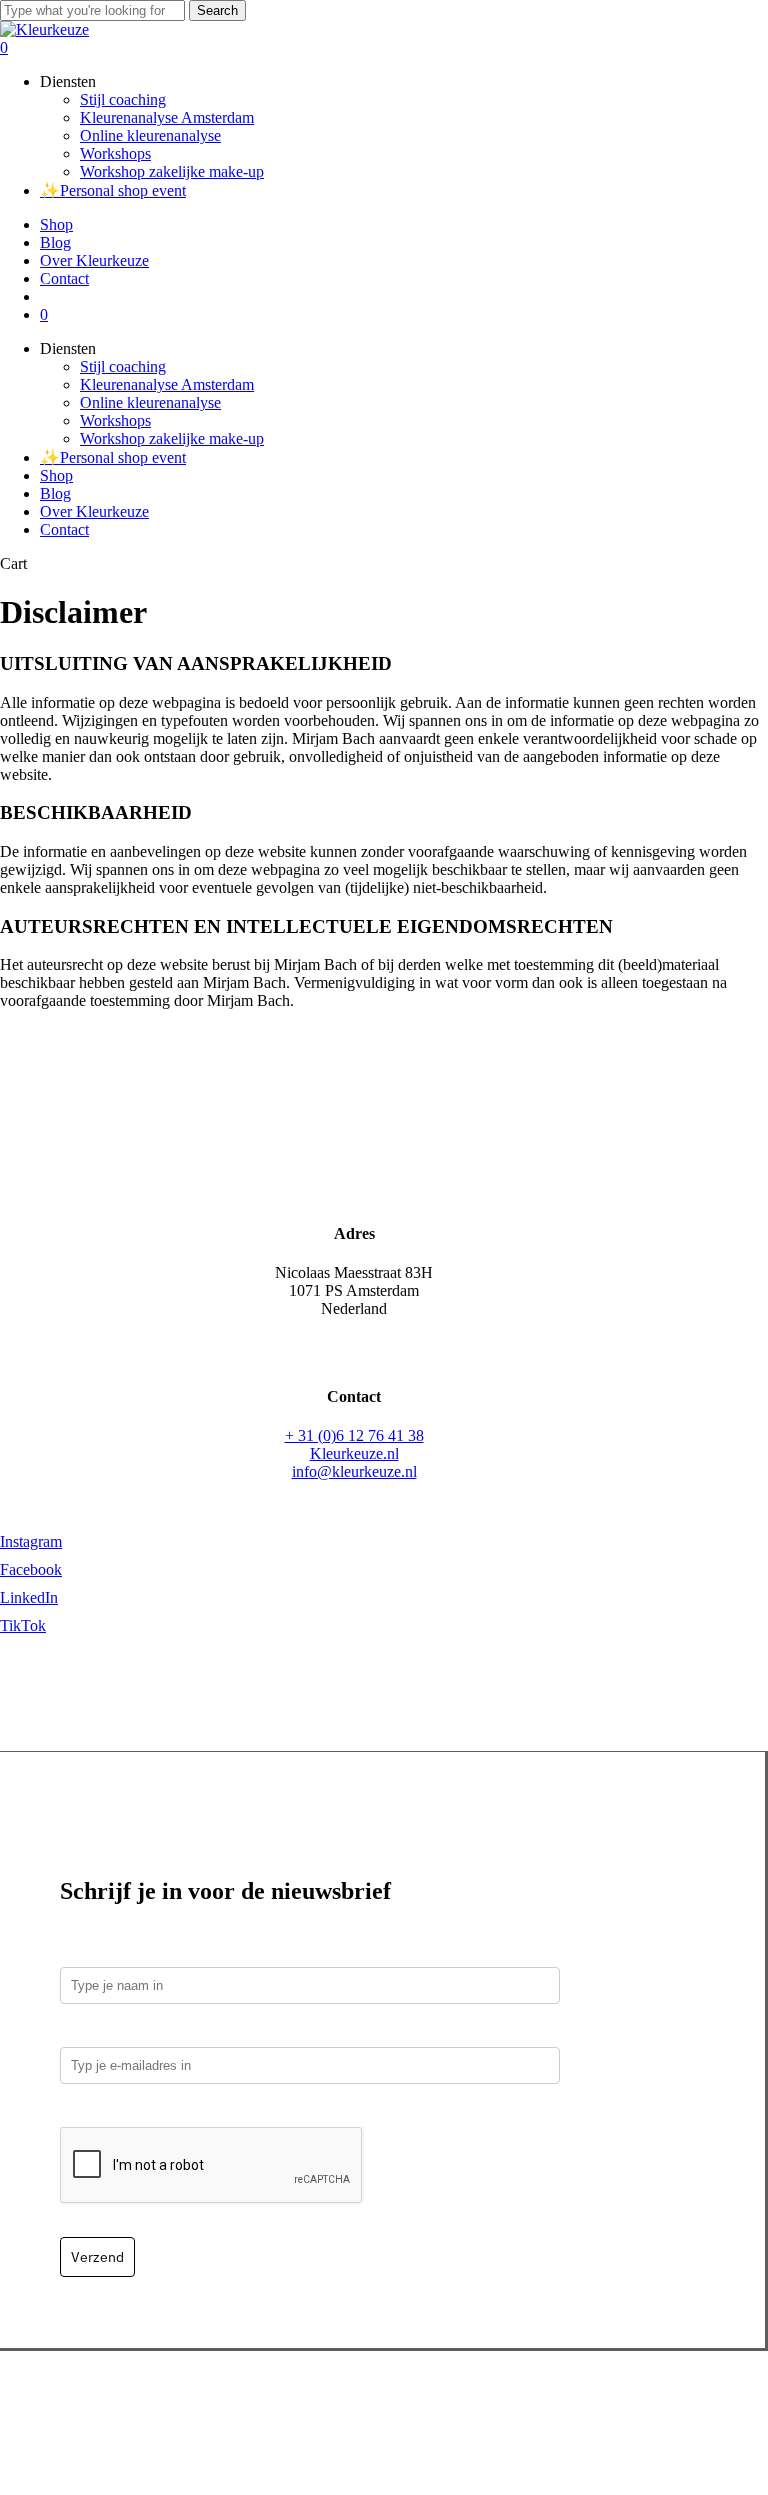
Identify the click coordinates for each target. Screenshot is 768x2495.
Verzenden (240, 2405)
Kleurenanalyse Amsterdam (167, 384)
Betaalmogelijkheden (129, 2405)
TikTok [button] (23, 1625)
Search (217, 10)
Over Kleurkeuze (94, 511)
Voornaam (96, 1952)
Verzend (97, 2257)
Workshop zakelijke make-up (172, 438)
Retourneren (324, 2405)
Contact (64, 529)
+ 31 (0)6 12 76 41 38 (354, 1435)
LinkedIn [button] (29, 1597)
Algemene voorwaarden (551, 2405)
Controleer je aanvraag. (145, 2112)
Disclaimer (672, 2405)
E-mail (86, 2032)
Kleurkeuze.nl (354, 1453)
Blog (55, 493)
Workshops (115, 420)
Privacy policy (419, 2405)
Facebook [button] (31, 1569)
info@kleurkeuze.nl (354, 1471)
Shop (56, 475)
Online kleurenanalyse (150, 402)
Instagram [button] (31, 1541)
